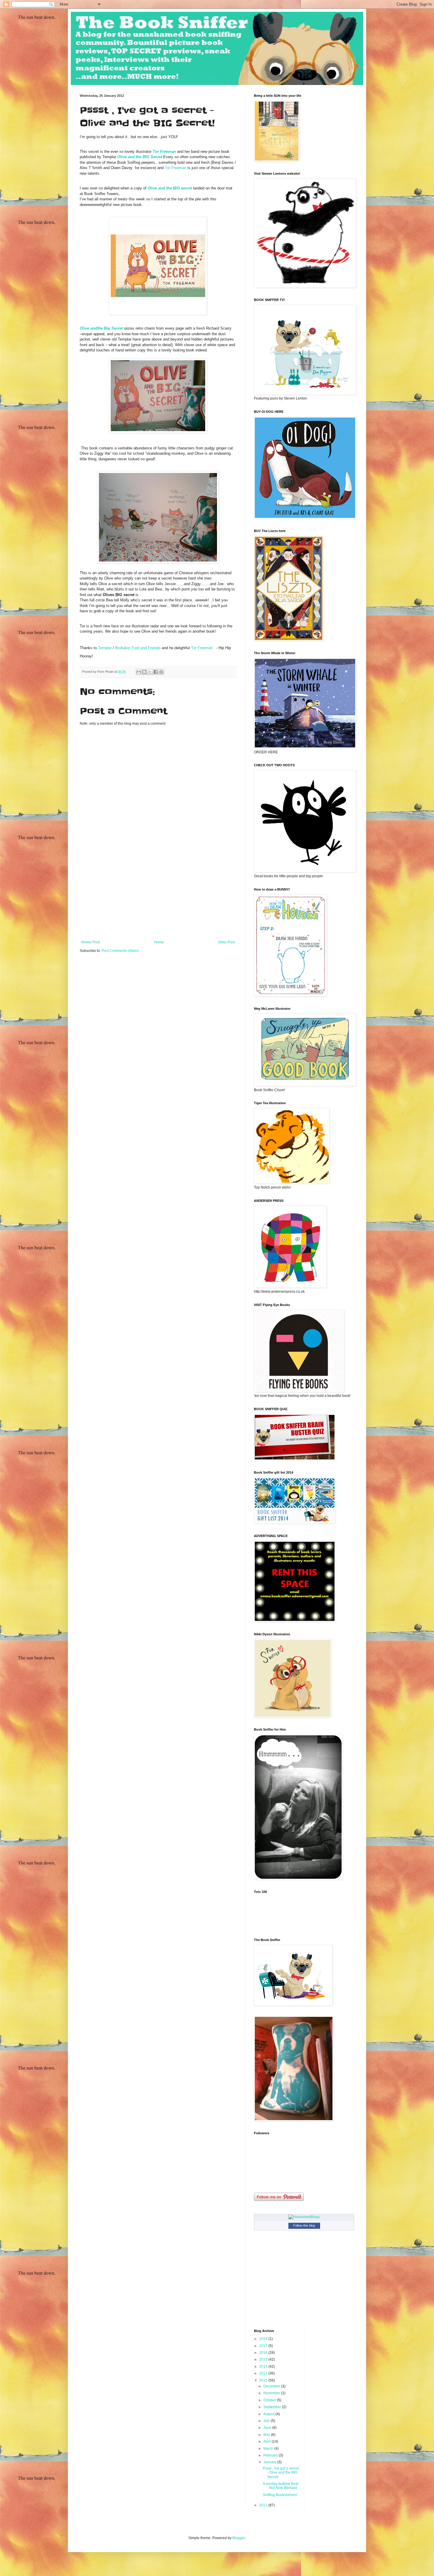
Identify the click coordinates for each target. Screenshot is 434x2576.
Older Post (226, 942)
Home (159, 942)
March (269, 2449)
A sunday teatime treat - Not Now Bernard (280, 2486)
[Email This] (139, 672)
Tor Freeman (164, 152)
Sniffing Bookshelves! (280, 2495)
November (272, 2393)
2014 (264, 2366)
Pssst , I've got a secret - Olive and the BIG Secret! (281, 2473)
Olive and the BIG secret (170, 188)
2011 (264, 2505)
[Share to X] (150, 672)
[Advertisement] (158, 896)
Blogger (239, 2538)
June (268, 2428)
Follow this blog (304, 2225)
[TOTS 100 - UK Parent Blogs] (278, 1928)
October (270, 2400)
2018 (264, 2339)
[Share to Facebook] (156, 672)
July (267, 2421)
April (267, 2441)
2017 (264, 2346)
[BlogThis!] (144, 672)
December (272, 2386)
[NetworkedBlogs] (304, 2217)
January (270, 2462)
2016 (264, 2353)
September (273, 2407)
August (269, 2414)
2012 (264, 2380)
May (267, 2435)
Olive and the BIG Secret (140, 157)
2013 (264, 2373)
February (271, 2455)
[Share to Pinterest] (161, 672)
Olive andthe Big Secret (101, 328)
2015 (264, 2359)
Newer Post (90, 942)
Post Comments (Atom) (120, 951)
